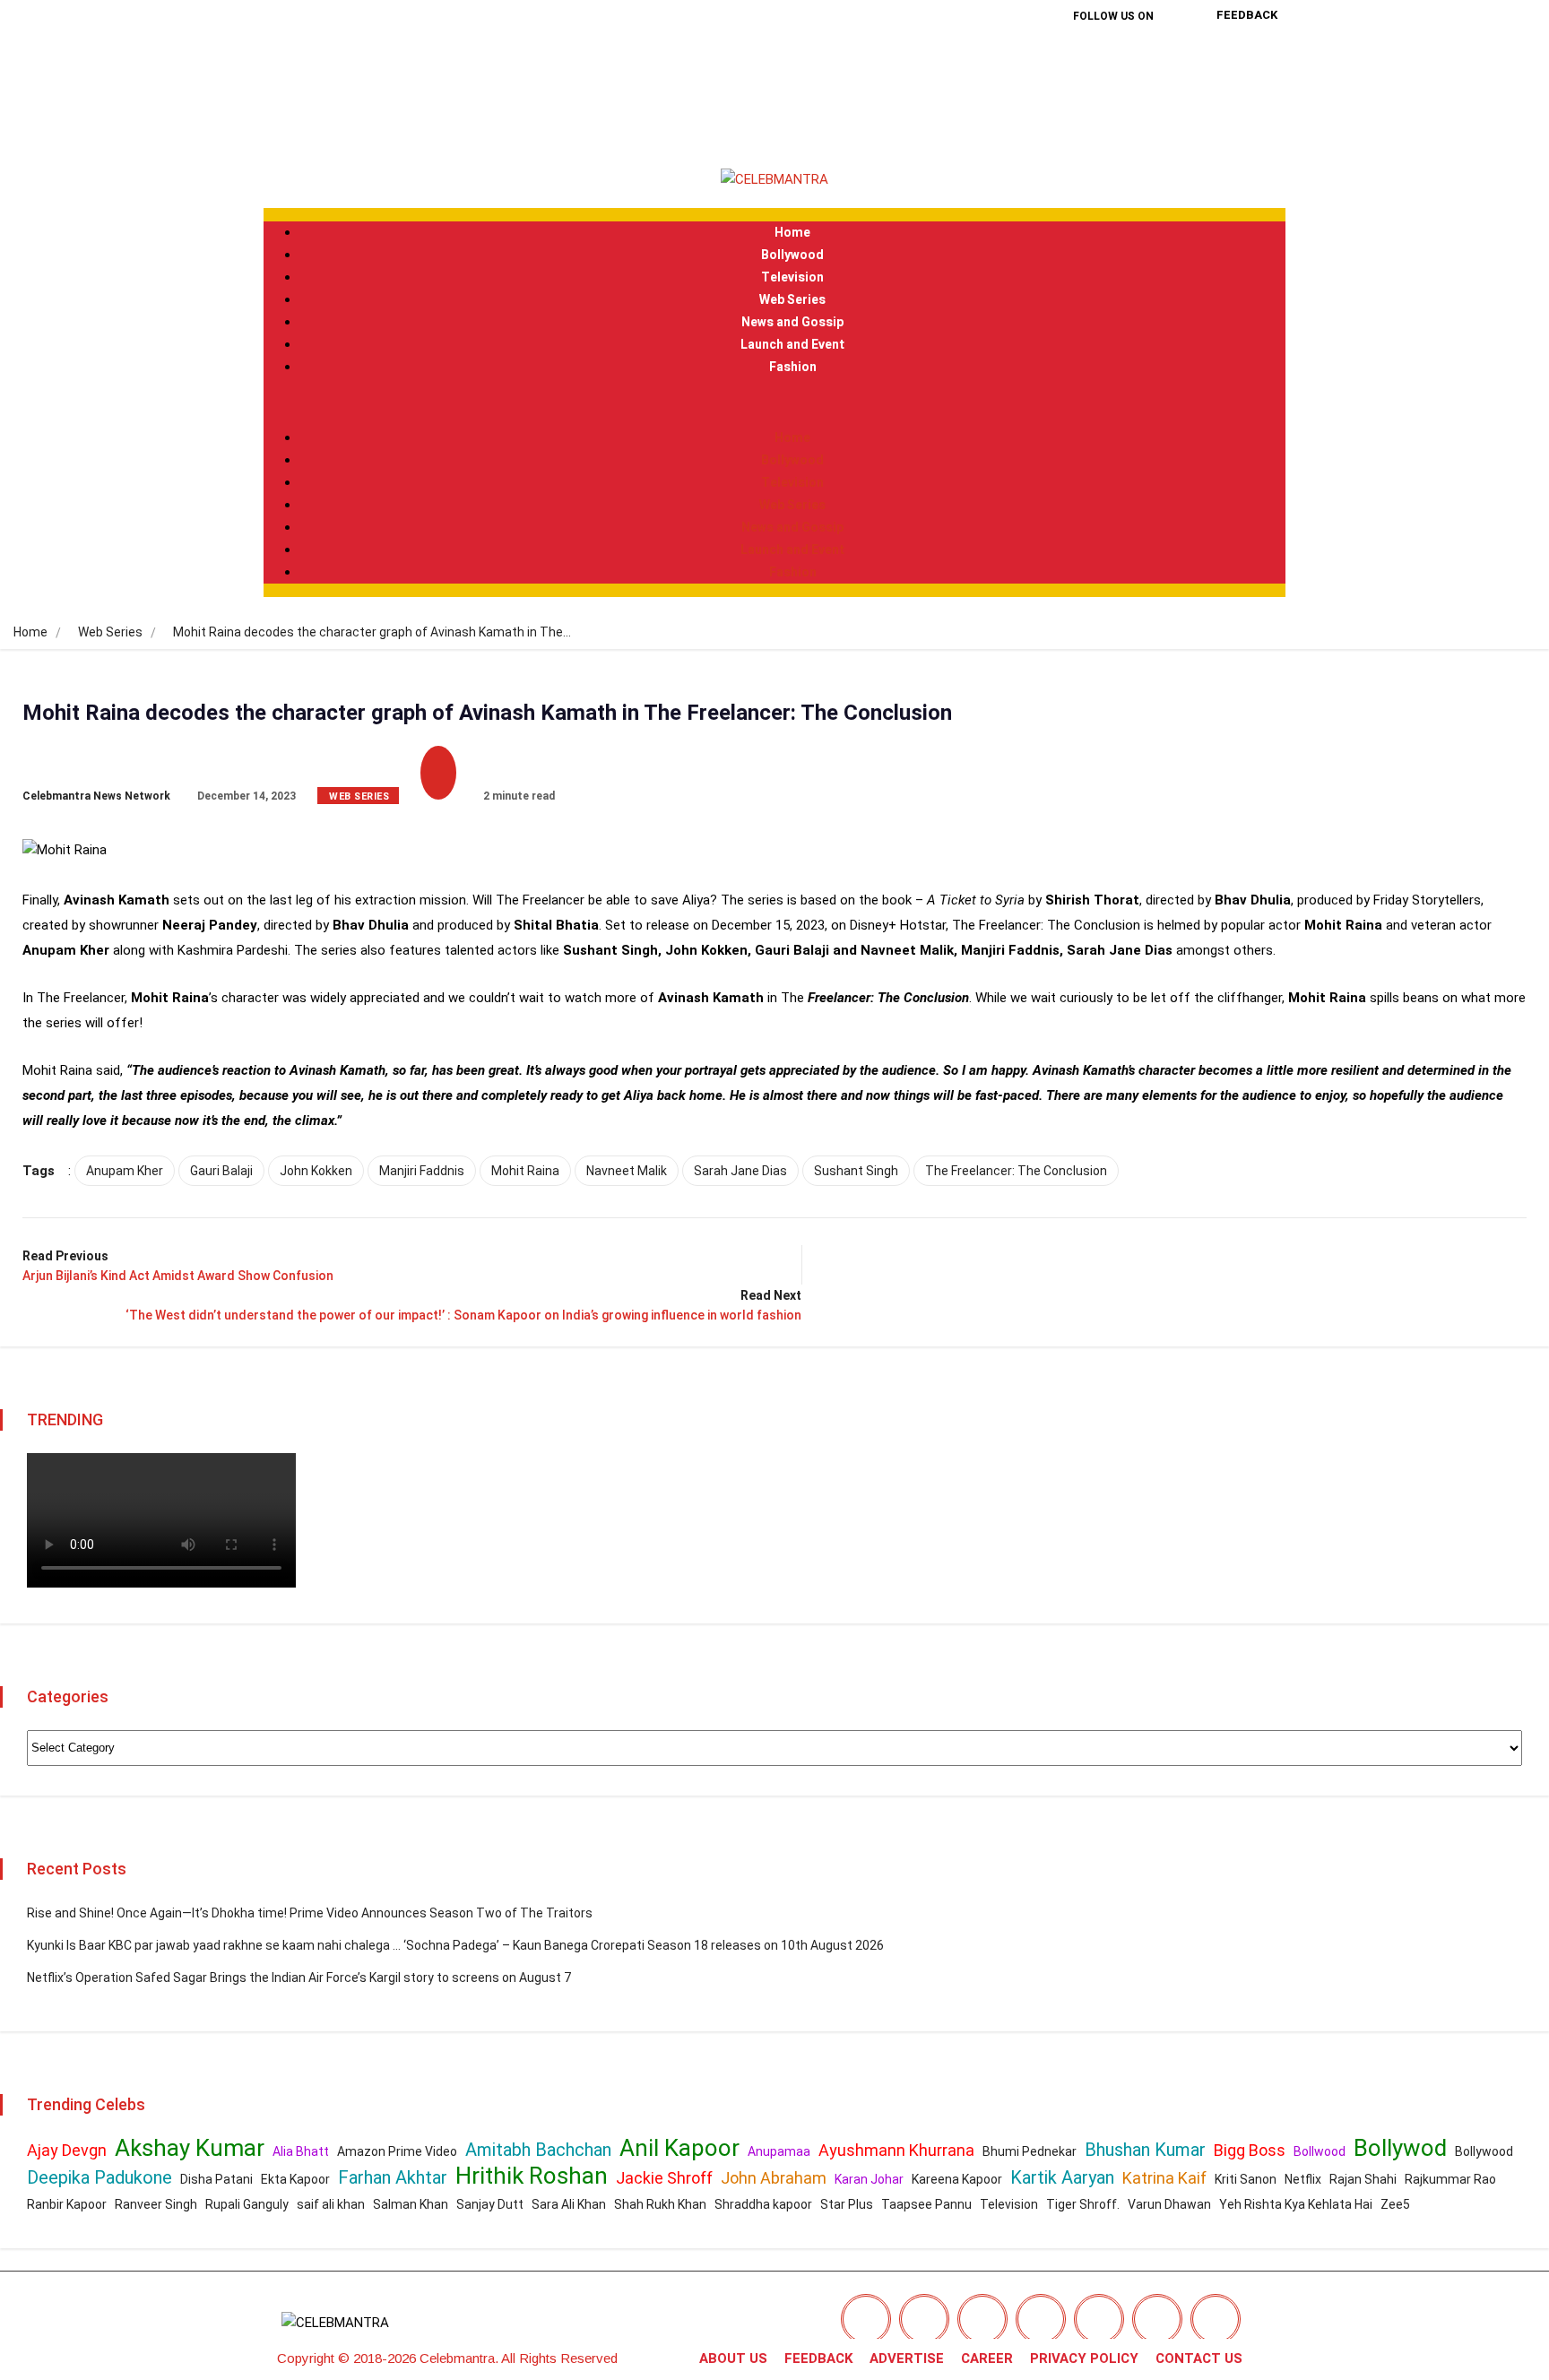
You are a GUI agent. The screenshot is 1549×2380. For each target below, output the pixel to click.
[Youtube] (1142, 113)
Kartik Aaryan (1062, 2177)
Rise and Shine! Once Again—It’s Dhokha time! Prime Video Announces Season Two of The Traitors (310, 1913)
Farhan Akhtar (393, 2177)
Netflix (1303, 2179)
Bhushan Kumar (1145, 2150)
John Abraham (774, 2178)
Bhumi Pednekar (1030, 2151)
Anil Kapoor (679, 2148)
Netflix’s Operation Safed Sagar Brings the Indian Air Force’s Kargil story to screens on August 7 (299, 1978)
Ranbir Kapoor (67, 2204)
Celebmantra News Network (96, 796)
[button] (774, 402)
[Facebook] (1056, 62)
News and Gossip (792, 322)
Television (792, 277)
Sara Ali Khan (569, 2204)
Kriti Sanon (1246, 2179)
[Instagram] (1171, 62)
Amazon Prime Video (397, 2151)
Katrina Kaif (1164, 2178)
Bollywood (792, 255)
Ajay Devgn (67, 2150)
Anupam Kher (125, 1171)
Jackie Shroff (664, 2178)
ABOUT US (733, 2358)
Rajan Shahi (1363, 2179)
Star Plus (847, 2204)
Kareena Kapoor (957, 2179)
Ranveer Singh (156, 2204)
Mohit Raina (525, 1171)
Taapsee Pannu (926, 2204)
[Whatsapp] (1216, 2319)
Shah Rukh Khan (660, 2204)
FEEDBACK (818, 2358)
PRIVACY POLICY (1084, 2358)
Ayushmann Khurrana (896, 2150)
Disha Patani (216, 2179)
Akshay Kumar (190, 2148)
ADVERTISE (907, 2358)
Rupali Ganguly (247, 2204)
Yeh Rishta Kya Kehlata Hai (1296, 2204)
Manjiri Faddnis (422, 1171)
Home (792, 233)
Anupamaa (779, 2151)
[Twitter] (1113, 62)
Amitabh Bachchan (538, 2150)
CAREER (987, 2358)
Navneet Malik (627, 1171)
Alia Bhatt (301, 2151)
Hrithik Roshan (532, 2176)
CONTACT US (1199, 2358)
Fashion (793, 367)
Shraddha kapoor (763, 2204)
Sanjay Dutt (490, 2204)
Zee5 (1395, 2204)
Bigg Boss (1250, 2150)
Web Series (792, 300)
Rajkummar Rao (1450, 2179)
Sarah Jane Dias (740, 1171)
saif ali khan (331, 2204)
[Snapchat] (1157, 2319)
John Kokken (316, 1171)
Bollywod (1400, 2148)
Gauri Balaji (221, 1171)
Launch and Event (792, 345)
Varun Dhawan (1169, 2204)
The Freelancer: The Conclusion (1016, 1171)
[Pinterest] (1085, 113)
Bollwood (1320, 2151)
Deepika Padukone (100, 2177)
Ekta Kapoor (295, 2179)
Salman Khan (411, 2204)
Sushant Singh (856, 1171)
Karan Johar (869, 2179)
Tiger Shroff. (1083, 2204)
